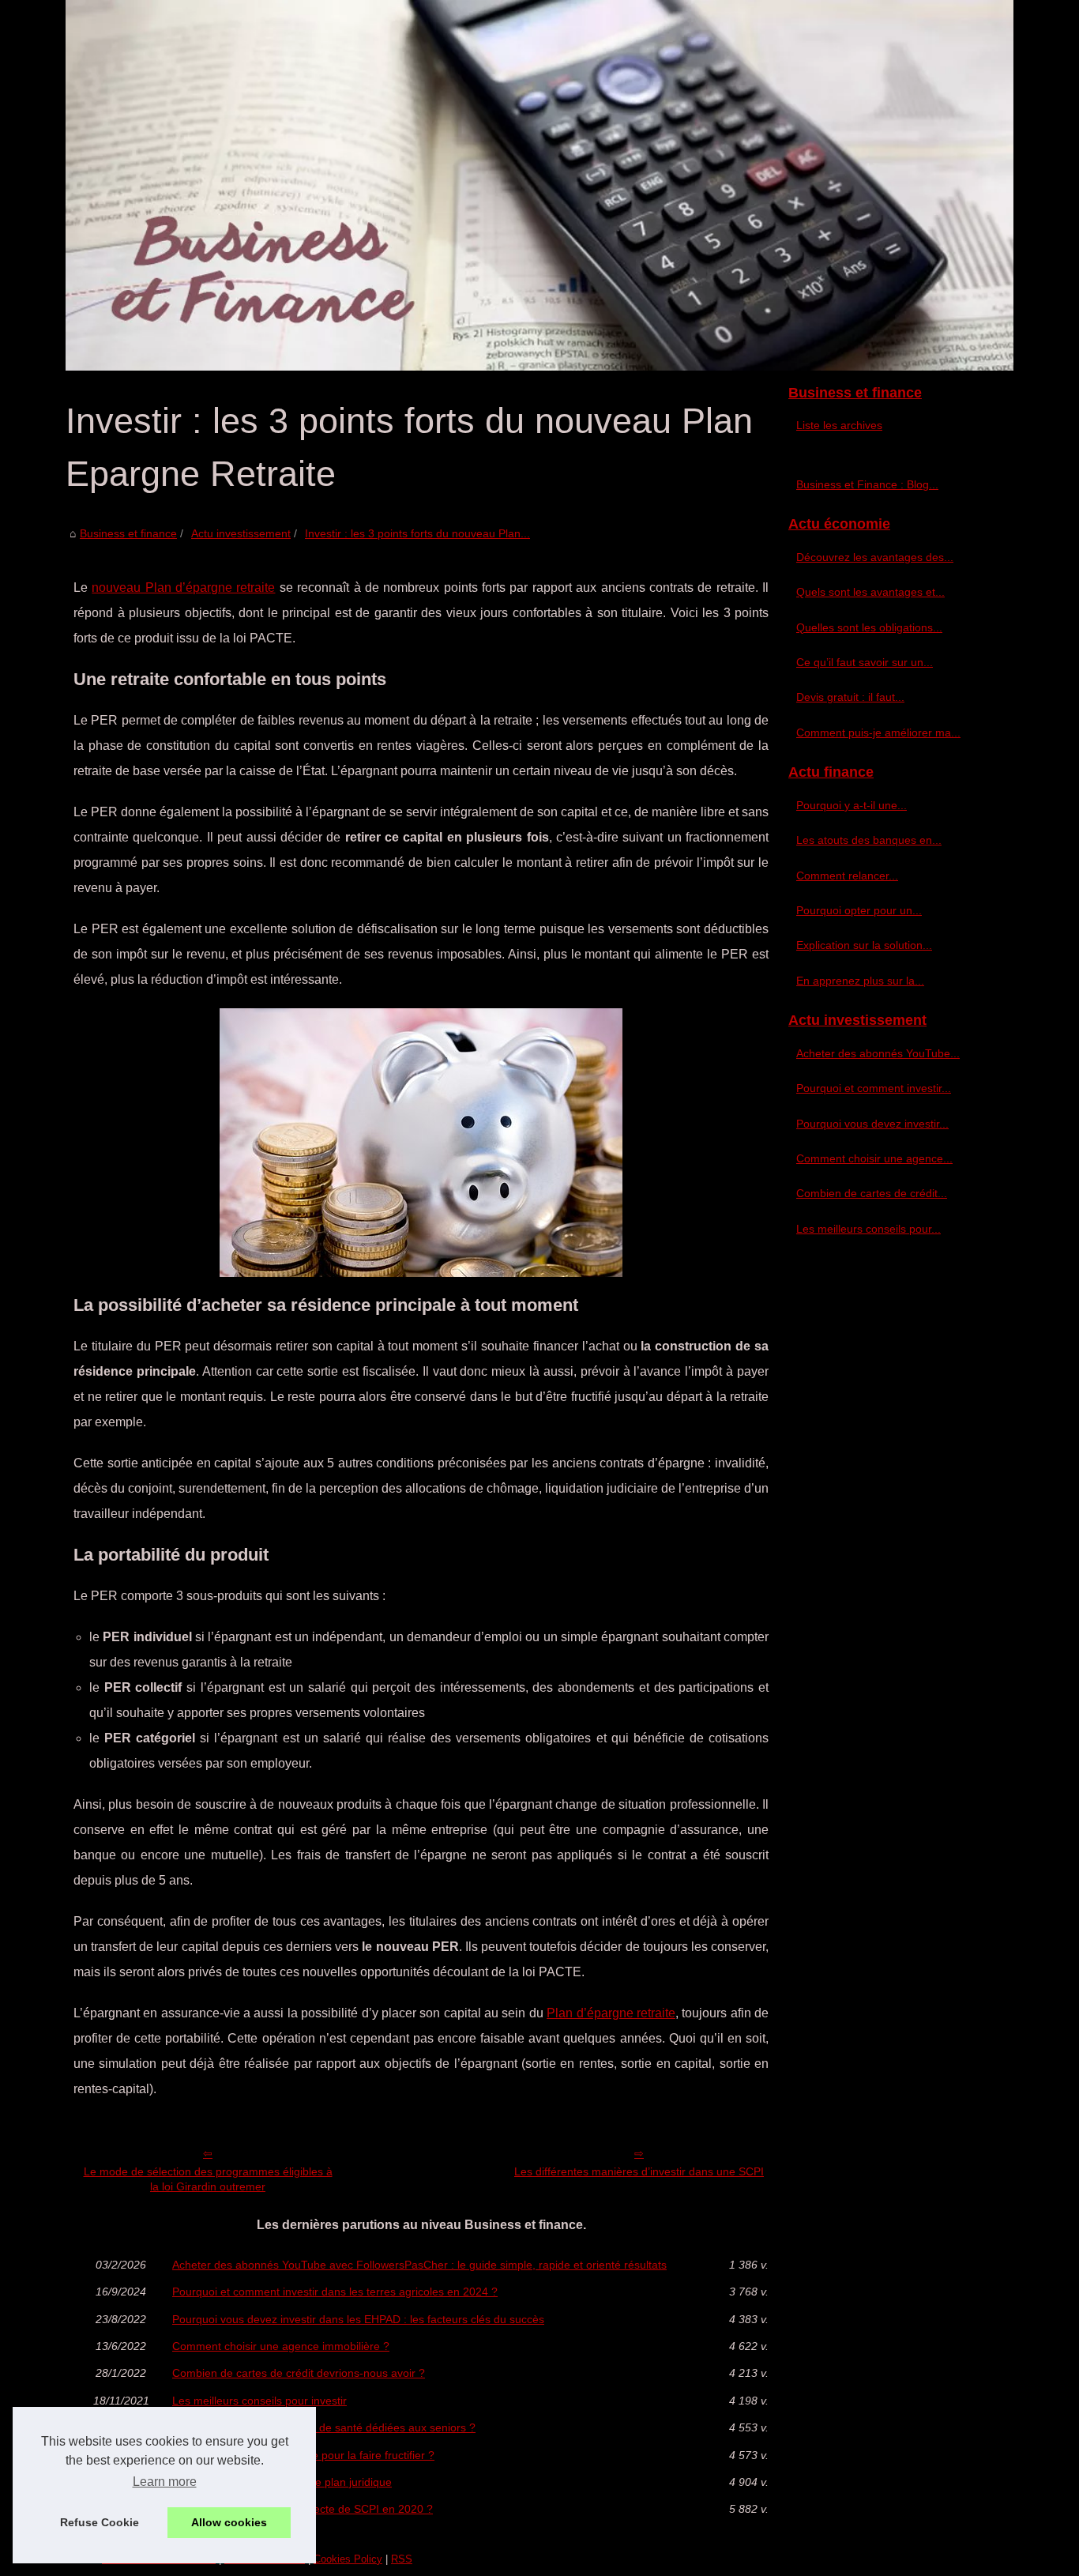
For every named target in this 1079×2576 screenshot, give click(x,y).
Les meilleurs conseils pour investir (259, 2401)
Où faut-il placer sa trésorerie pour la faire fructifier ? (303, 2455)
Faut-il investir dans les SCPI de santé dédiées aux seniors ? (324, 2427)
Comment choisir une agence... (874, 1158)
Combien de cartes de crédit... (872, 1193)
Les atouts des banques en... (869, 840)
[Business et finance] (539, 185)
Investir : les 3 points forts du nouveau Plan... (417, 533)
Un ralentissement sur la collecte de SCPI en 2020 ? (303, 2509)
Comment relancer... (847, 876)
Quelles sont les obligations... (869, 627)
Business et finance (128, 533)
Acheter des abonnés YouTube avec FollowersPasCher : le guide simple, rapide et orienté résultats (419, 2265)
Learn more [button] (165, 2482)
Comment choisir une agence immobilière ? (281, 2346)
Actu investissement (241, 533)
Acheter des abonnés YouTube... (878, 1053)
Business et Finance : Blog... (867, 484)
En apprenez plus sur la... (860, 981)
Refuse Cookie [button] (100, 2522)
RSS (402, 2559)
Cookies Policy (348, 2559)
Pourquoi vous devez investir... (872, 1124)
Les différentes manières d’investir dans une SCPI (639, 2171)
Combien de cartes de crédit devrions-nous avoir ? (299, 2373)
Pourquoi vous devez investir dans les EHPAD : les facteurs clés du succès (358, 2319)
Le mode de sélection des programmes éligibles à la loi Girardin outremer (208, 2179)
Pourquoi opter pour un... (859, 910)
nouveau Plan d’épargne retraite (183, 588)
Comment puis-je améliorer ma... (878, 733)
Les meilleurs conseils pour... (868, 1229)
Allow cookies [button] (229, 2522)
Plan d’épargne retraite (611, 2013)
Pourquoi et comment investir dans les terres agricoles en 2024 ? (335, 2292)
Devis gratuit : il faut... (850, 697)
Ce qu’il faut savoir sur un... (865, 662)
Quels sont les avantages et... (870, 592)
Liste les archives (839, 425)
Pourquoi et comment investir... (874, 1088)
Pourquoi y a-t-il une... (852, 805)
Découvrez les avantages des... (875, 557)
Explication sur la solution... (864, 945)
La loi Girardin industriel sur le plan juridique (282, 2482)
